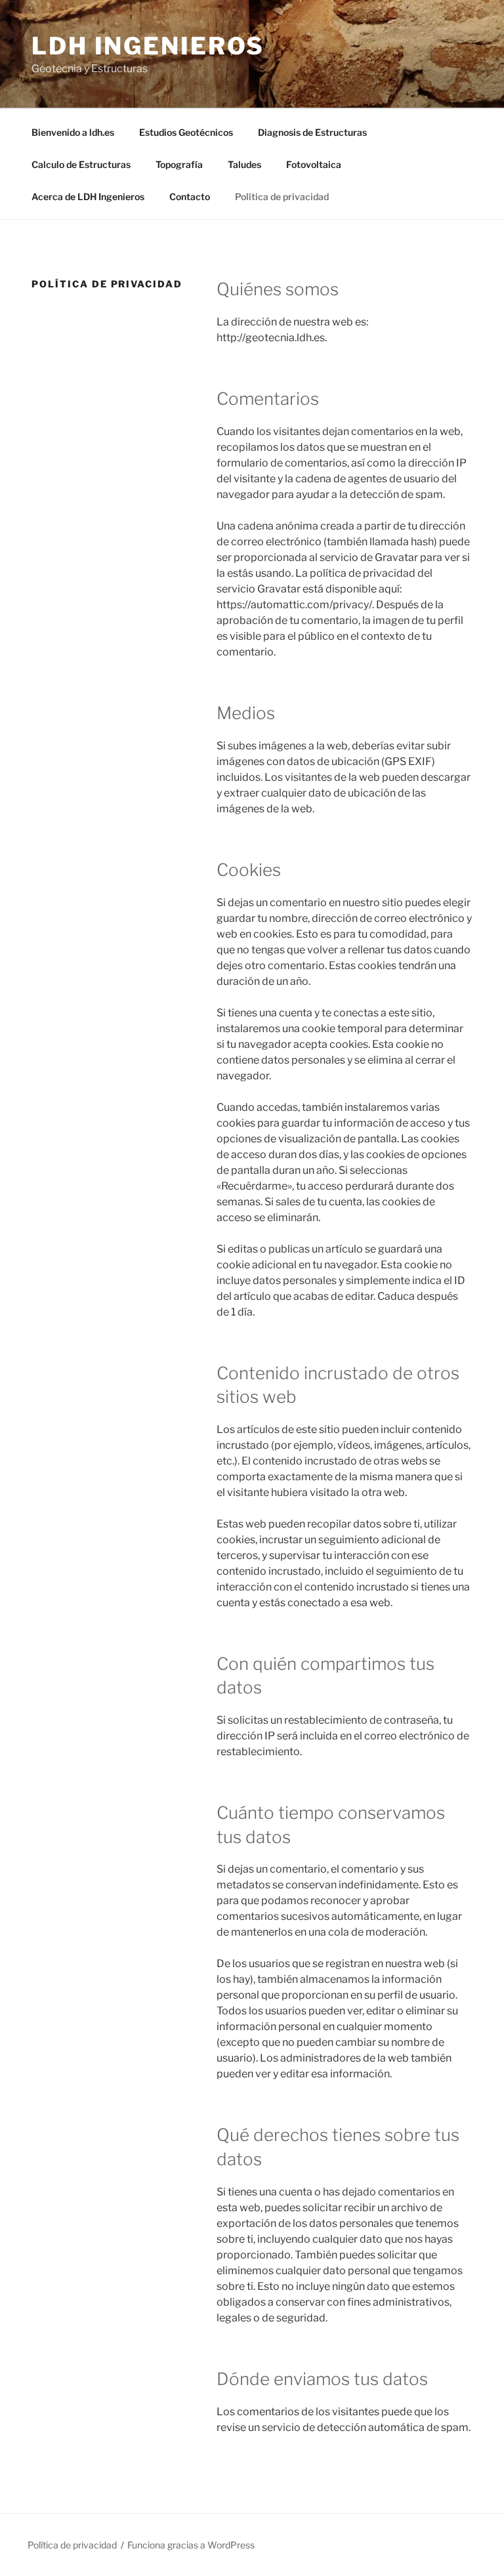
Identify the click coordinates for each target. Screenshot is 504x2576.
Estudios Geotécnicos (186, 132)
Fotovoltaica (314, 164)
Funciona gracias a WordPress (191, 2545)
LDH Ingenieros (148, 46)
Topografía (179, 164)
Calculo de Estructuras (81, 164)
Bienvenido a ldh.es (73, 132)
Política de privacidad (282, 197)
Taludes (244, 164)
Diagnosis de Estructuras (312, 132)
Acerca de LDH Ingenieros (88, 197)
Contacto (190, 197)
